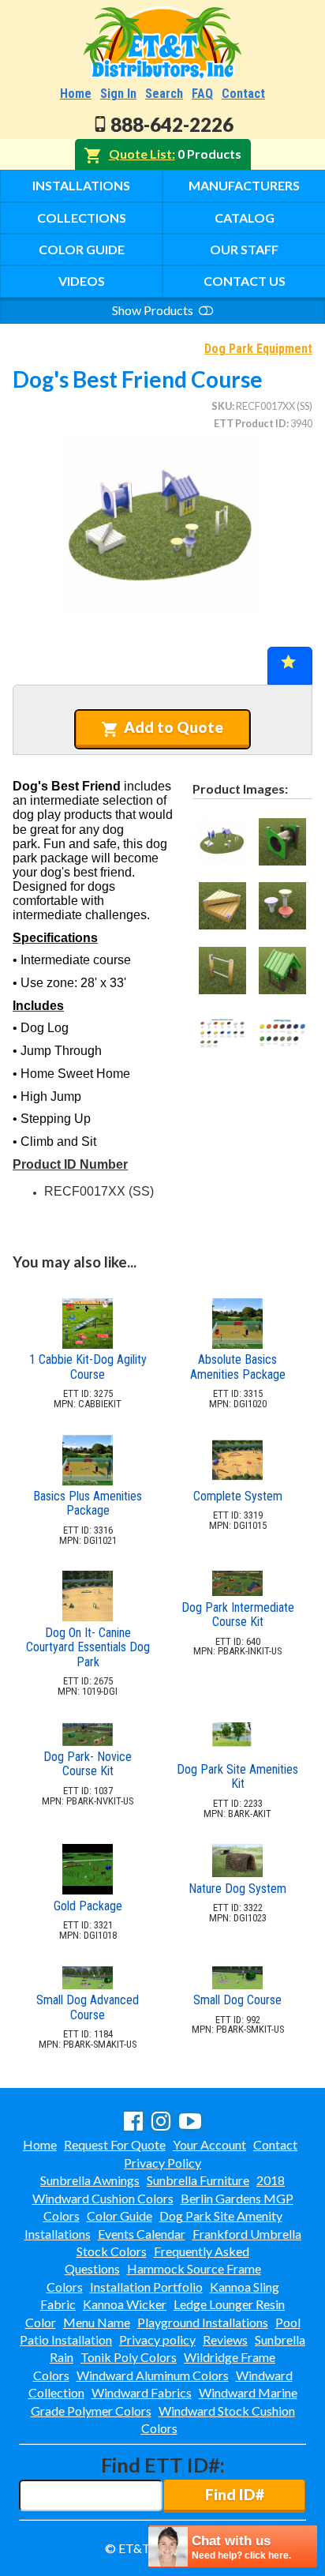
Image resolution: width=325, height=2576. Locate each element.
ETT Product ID (250, 423)
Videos (82, 281)
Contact (243, 94)
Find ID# (235, 2494)
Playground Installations (203, 2322)
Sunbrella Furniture (198, 2180)
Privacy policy (157, 2339)
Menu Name (97, 2322)
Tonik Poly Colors (129, 2357)
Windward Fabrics (142, 2392)
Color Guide (82, 249)
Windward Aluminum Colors (153, 2375)
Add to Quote (174, 727)
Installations (81, 185)
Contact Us (245, 281)
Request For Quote (115, 2144)
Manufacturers (244, 185)
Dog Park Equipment (258, 349)
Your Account (209, 2144)
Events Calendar (142, 2234)
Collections (82, 218)
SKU (222, 406)
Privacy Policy (162, 2163)
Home (76, 94)
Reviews (225, 2339)
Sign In (118, 94)
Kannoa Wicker (125, 2304)
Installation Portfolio (146, 2287)
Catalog (245, 218)
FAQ (202, 94)
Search (164, 94)
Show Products (154, 310)
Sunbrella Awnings (90, 2180)
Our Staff (244, 249)
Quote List (140, 154)
